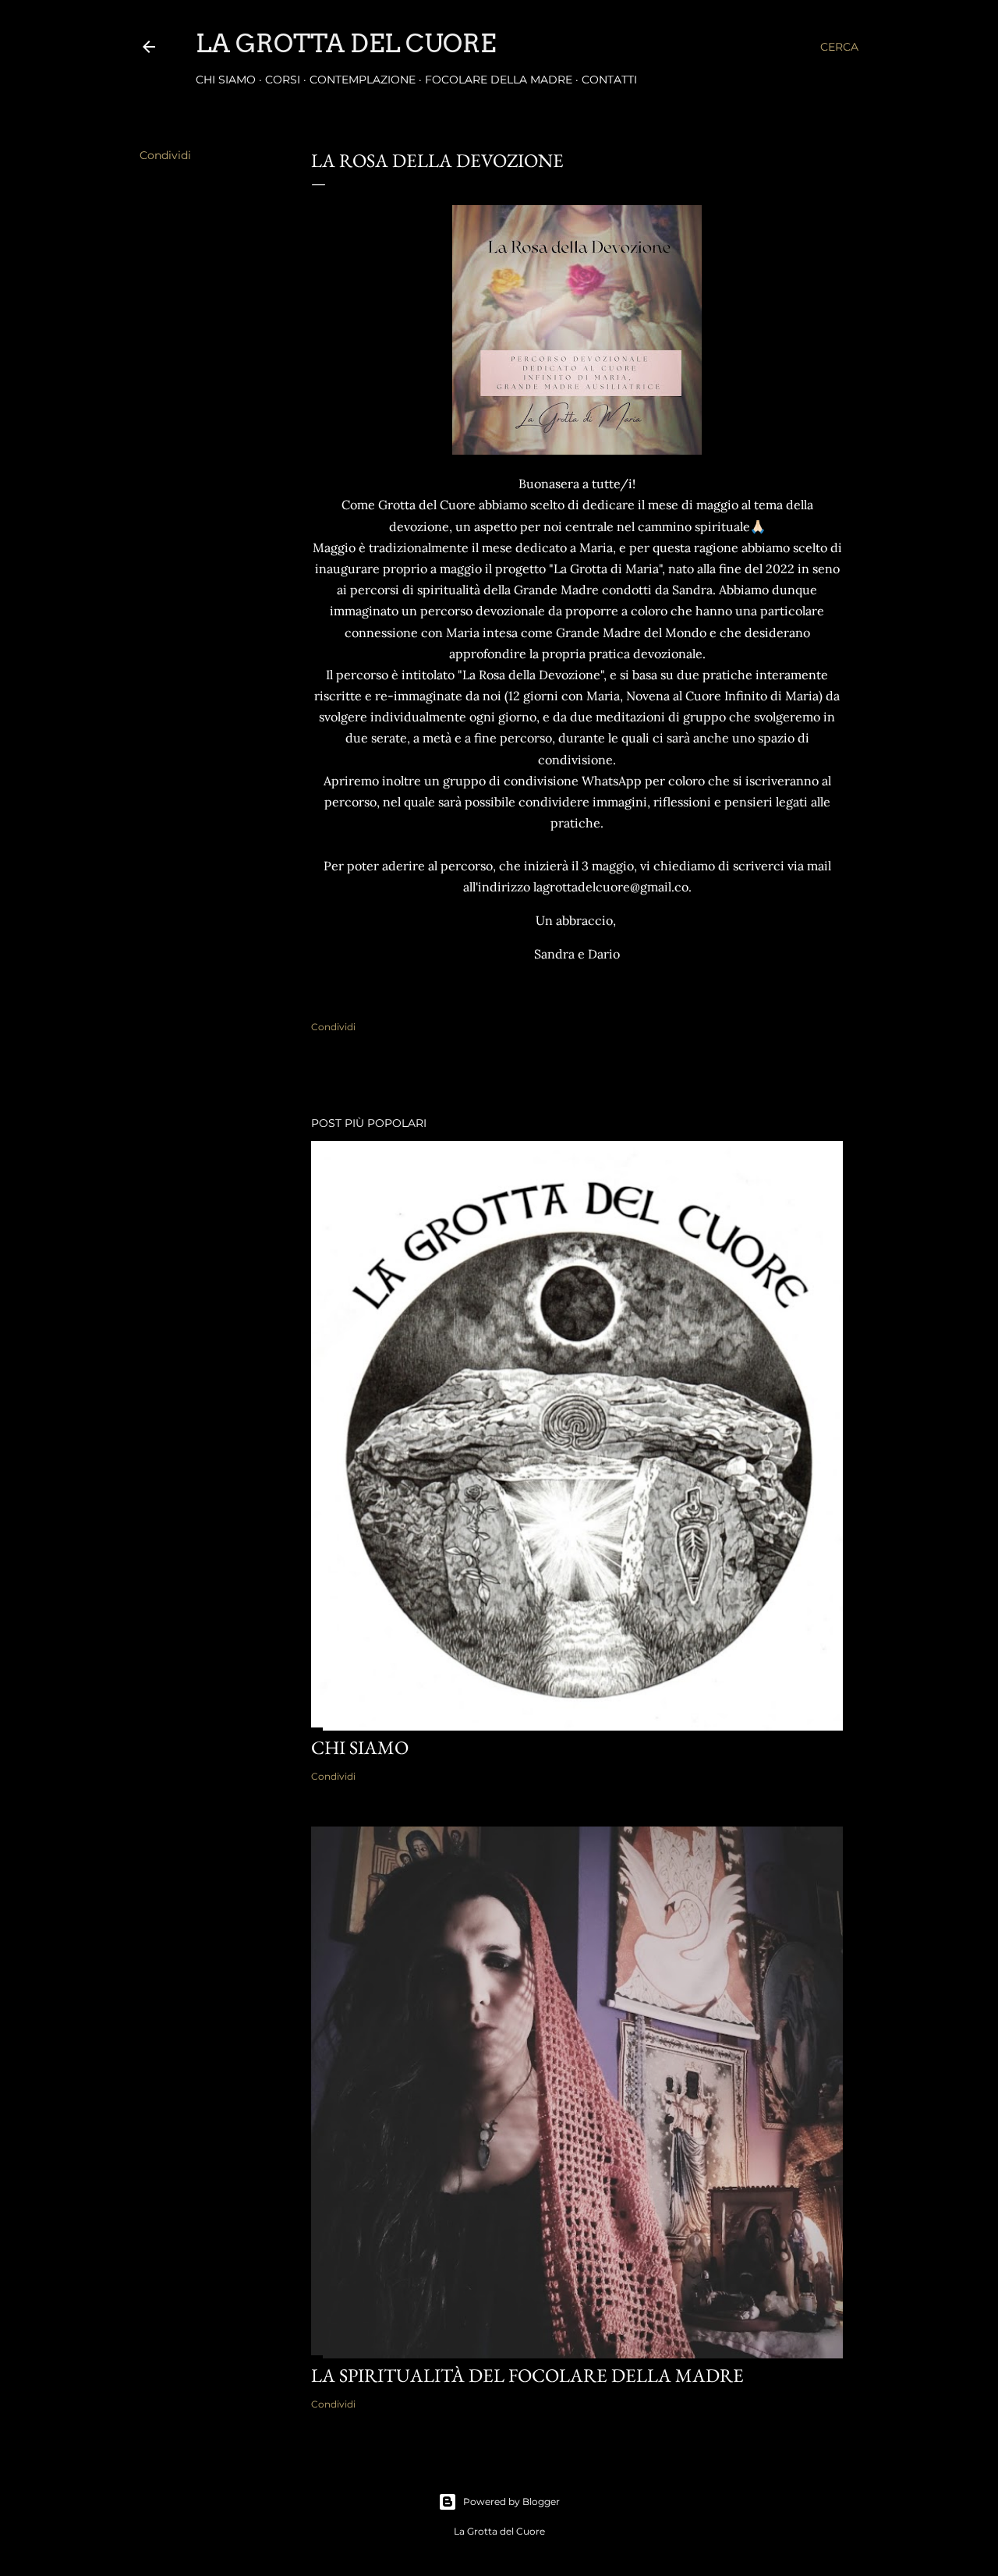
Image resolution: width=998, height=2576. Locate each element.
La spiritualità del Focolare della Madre (527, 2375)
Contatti (609, 80)
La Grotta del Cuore (346, 43)
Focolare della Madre (499, 80)
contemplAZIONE (363, 80)
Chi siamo (226, 80)
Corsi (283, 80)
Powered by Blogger (511, 2502)
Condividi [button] (165, 155)
